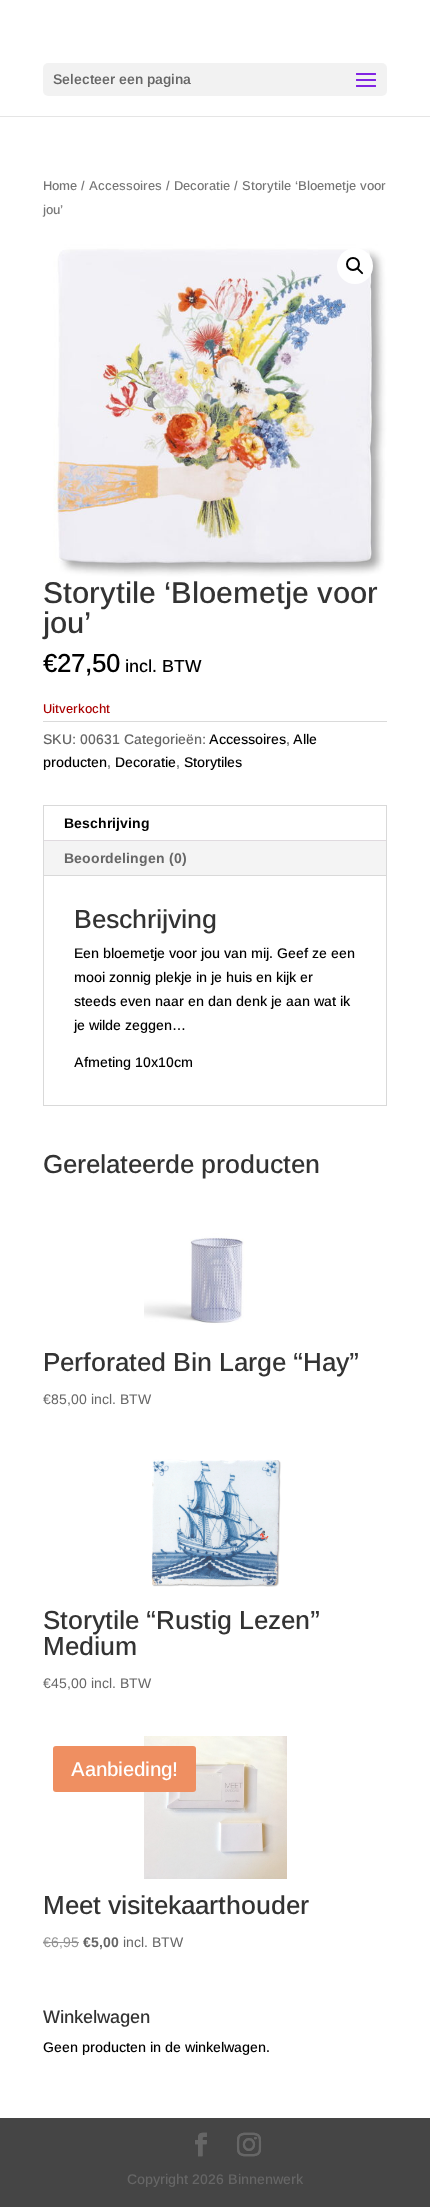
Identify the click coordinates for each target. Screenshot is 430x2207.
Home (60, 185)
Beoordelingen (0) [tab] (125, 858)
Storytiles (213, 762)
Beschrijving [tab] (107, 823)
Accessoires (125, 185)
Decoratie (202, 185)
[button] (355, 266)
